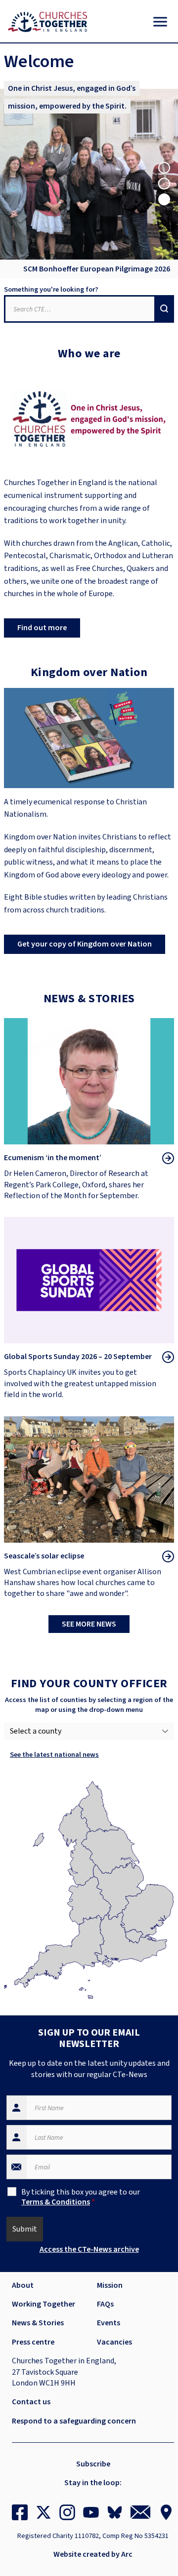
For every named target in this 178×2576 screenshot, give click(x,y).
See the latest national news (54, 1755)
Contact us (31, 2402)
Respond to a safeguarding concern (74, 2421)
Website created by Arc (93, 2554)
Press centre (33, 2342)
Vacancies (114, 2342)
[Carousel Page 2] (164, 184)
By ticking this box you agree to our (81, 2197)
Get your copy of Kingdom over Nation (85, 944)
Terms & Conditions (56, 2202)
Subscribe (93, 2464)
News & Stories (38, 2323)
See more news (89, 1624)
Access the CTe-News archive (89, 2249)
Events (109, 2323)
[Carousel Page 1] (164, 168)
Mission (110, 2285)
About (23, 2285)
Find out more (42, 628)
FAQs (105, 2304)
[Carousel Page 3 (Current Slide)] (164, 199)
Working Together (44, 2304)
